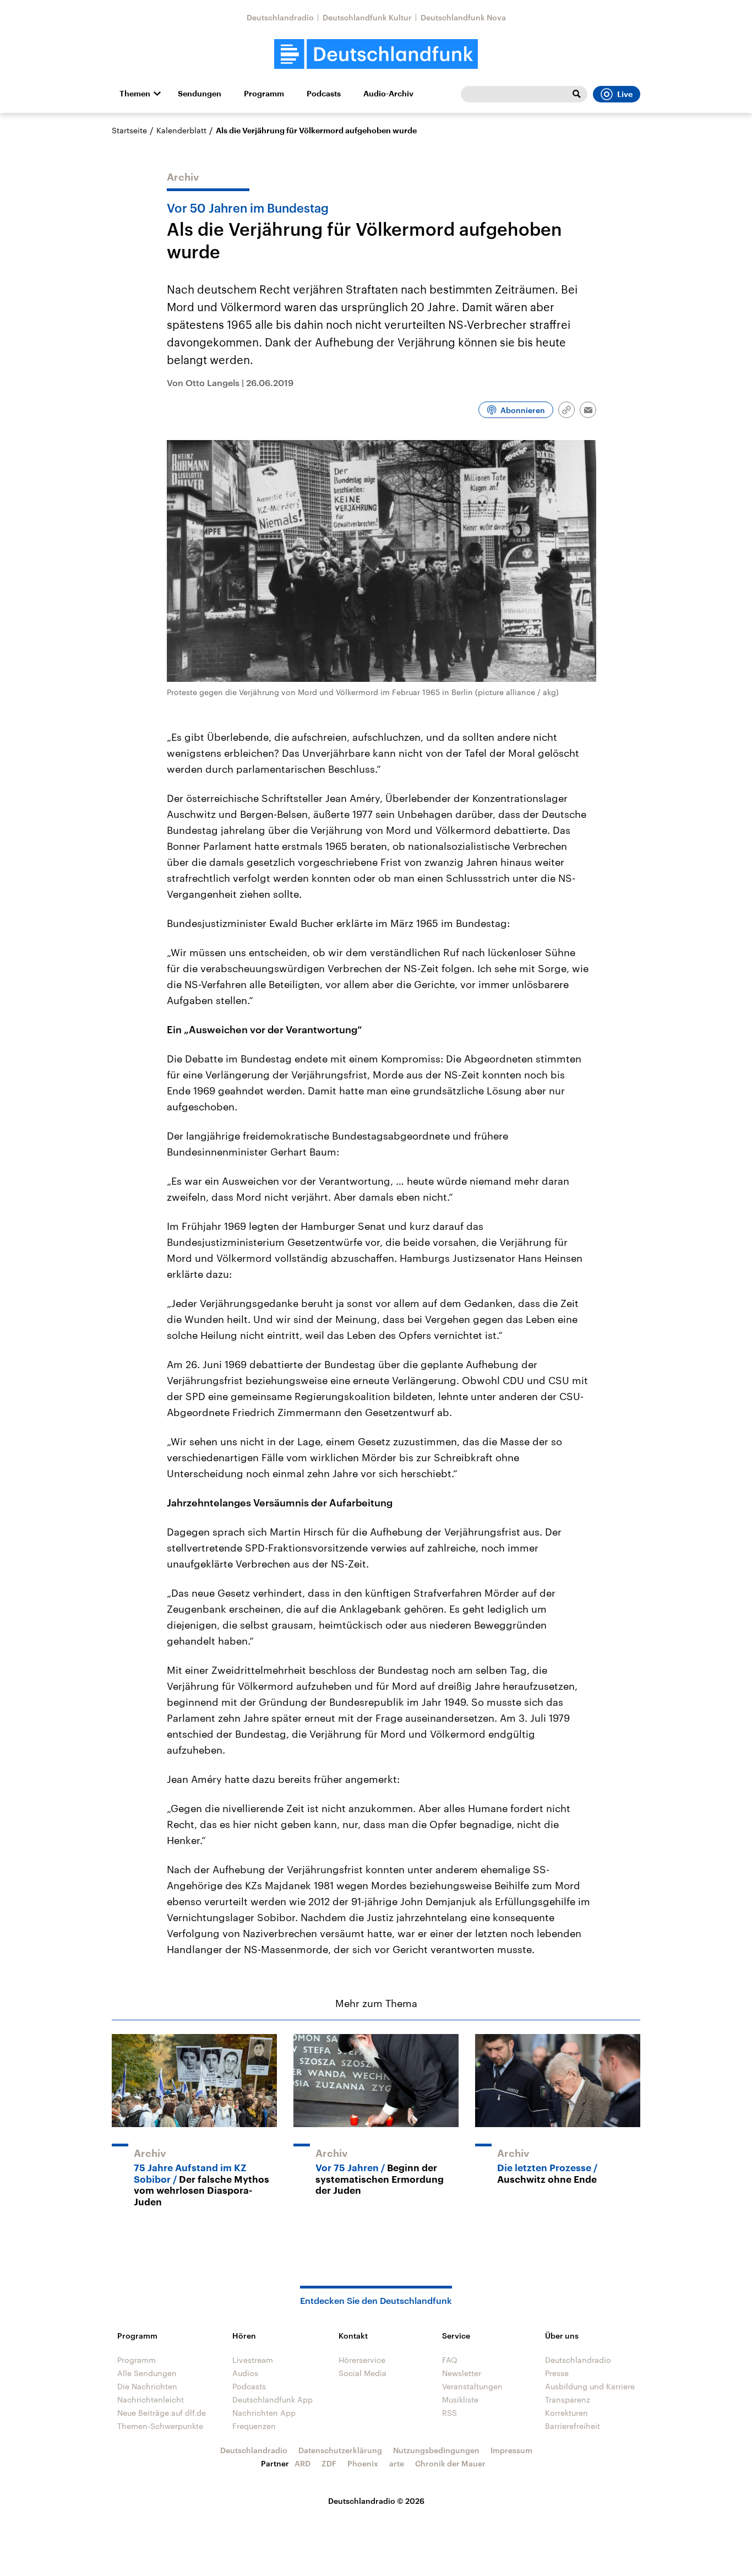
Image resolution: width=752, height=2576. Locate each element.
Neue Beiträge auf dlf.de (162, 2413)
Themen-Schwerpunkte (160, 2426)
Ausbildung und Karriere (590, 2386)
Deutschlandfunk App (273, 2399)
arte (397, 2463)
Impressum (511, 2450)
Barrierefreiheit (573, 2426)
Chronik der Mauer (450, 2463)
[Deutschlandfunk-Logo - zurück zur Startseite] (376, 54)
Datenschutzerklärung (340, 2450)
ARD (303, 2463)
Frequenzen (254, 2426)
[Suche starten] (576, 94)
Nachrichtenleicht (151, 2399)
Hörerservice (362, 2360)
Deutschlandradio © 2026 (376, 2501)
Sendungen (200, 94)
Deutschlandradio (280, 17)
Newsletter (462, 2373)
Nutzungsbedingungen (436, 2450)
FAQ (450, 2360)
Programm (264, 94)
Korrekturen (566, 2413)
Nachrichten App (264, 2413)
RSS (449, 2413)
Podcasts (324, 94)
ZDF (329, 2463)
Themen (135, 94)
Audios (245, 2373)
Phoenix (363, 2463)
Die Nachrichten (147, 2386)
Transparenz (568, 2399)
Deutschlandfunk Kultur (367, 17)
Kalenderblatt (181, 130)
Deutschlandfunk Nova (463, 17)
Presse (557, 2373)
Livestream (253, 2360)
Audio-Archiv (388, 94)
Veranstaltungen (472, 2386)
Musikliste (460, 2399)
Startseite (129, 130)
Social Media (363, 2373)
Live (625, 94)
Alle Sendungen (147, 2373)
